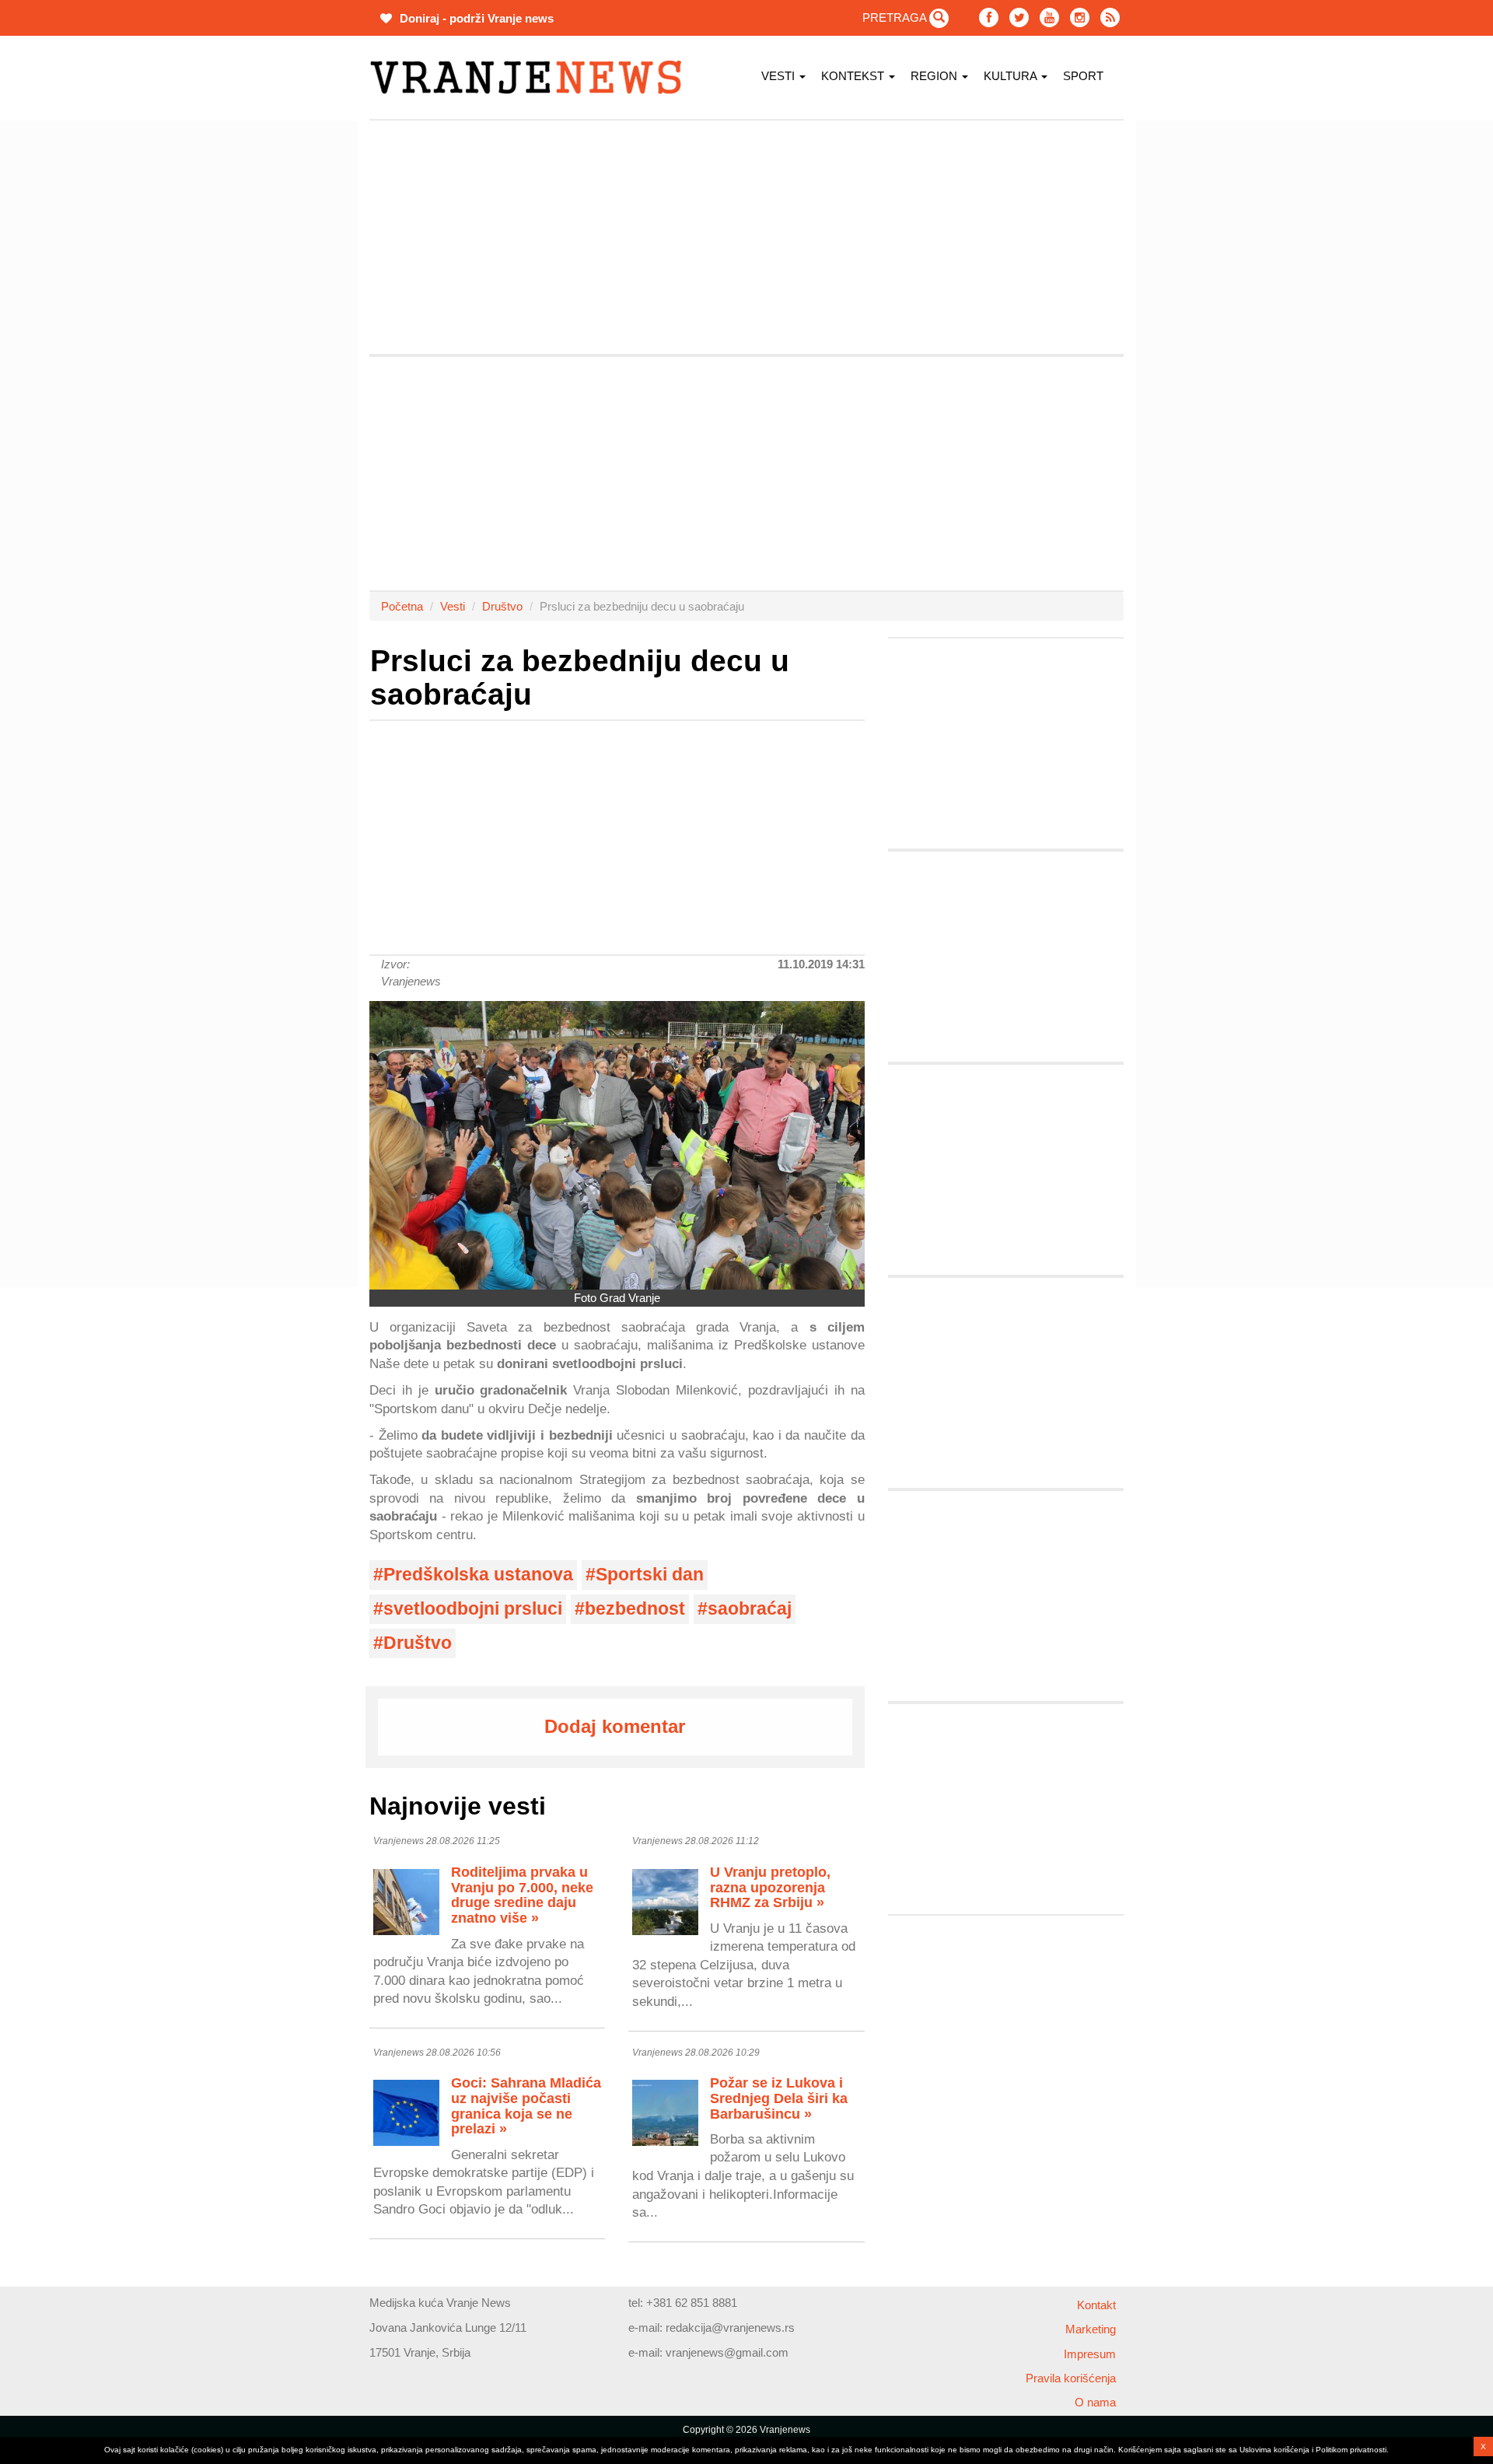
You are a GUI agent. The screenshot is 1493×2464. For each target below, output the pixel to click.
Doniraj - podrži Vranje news (475, 18)
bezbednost (635, 1609)
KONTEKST (854, 76)
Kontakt (1096, 2305)
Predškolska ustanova (478, 1575)
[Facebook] (989, 17)
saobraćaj (750, 1609)
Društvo (502, 606)
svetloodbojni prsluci (473, 1609)
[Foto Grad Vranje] (617, 1145)
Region (935, 76)
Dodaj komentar (615, 1726)
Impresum (1090, 2354)
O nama (1095, 2402)
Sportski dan (650, 1575)
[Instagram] (1080, 17)
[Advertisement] (295, 354)
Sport (1083, 76)
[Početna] (531, 77)
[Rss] (1110, 17)
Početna (402, 606)
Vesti (780, 76)
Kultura (1012, 76)
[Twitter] (1019, 17)
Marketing (1091, 2329)
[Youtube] (1049, 17)
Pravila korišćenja (1071, 2378)
